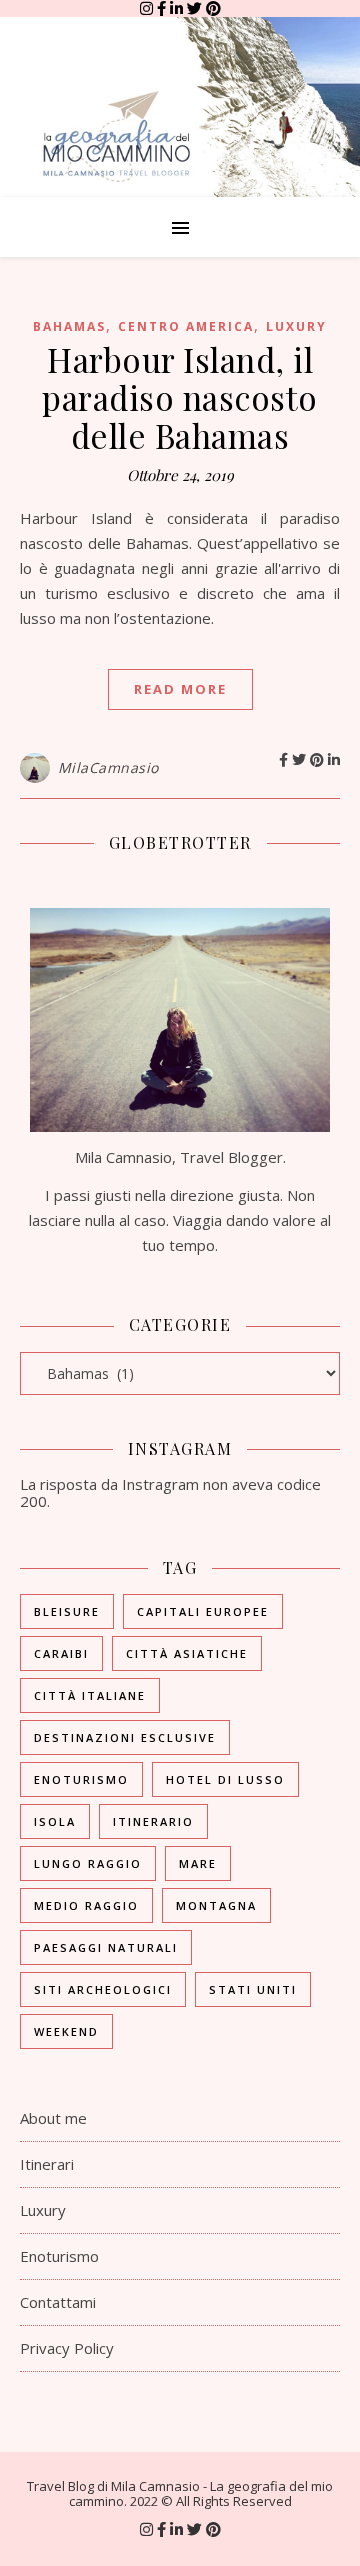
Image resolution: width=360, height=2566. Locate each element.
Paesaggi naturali (106, 1947)
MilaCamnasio (108, 767)
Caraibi (61, 1653)
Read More (180, 689)
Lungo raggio (88, 1863)
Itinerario (153, 1821)
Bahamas (69, 326)
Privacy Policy (67, 2348)
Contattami (58, 2302)
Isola (55, 1821)
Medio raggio (86, 1905)
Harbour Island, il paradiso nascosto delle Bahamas (180, 397)
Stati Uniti (253, 1989)
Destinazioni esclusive (125, 1737)
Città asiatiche (187, 1653)
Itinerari (47, 2164)
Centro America (186, 326)
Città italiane (90, 1695)
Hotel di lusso (225, 1779)
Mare (198, 1863)
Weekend (66, 2031)
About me (53, 2118)
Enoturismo (81, 1779)
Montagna (216, 1905)
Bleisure (67, 1611)
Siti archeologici (103, 1989)
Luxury (296, 326)
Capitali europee (203, 1611)
